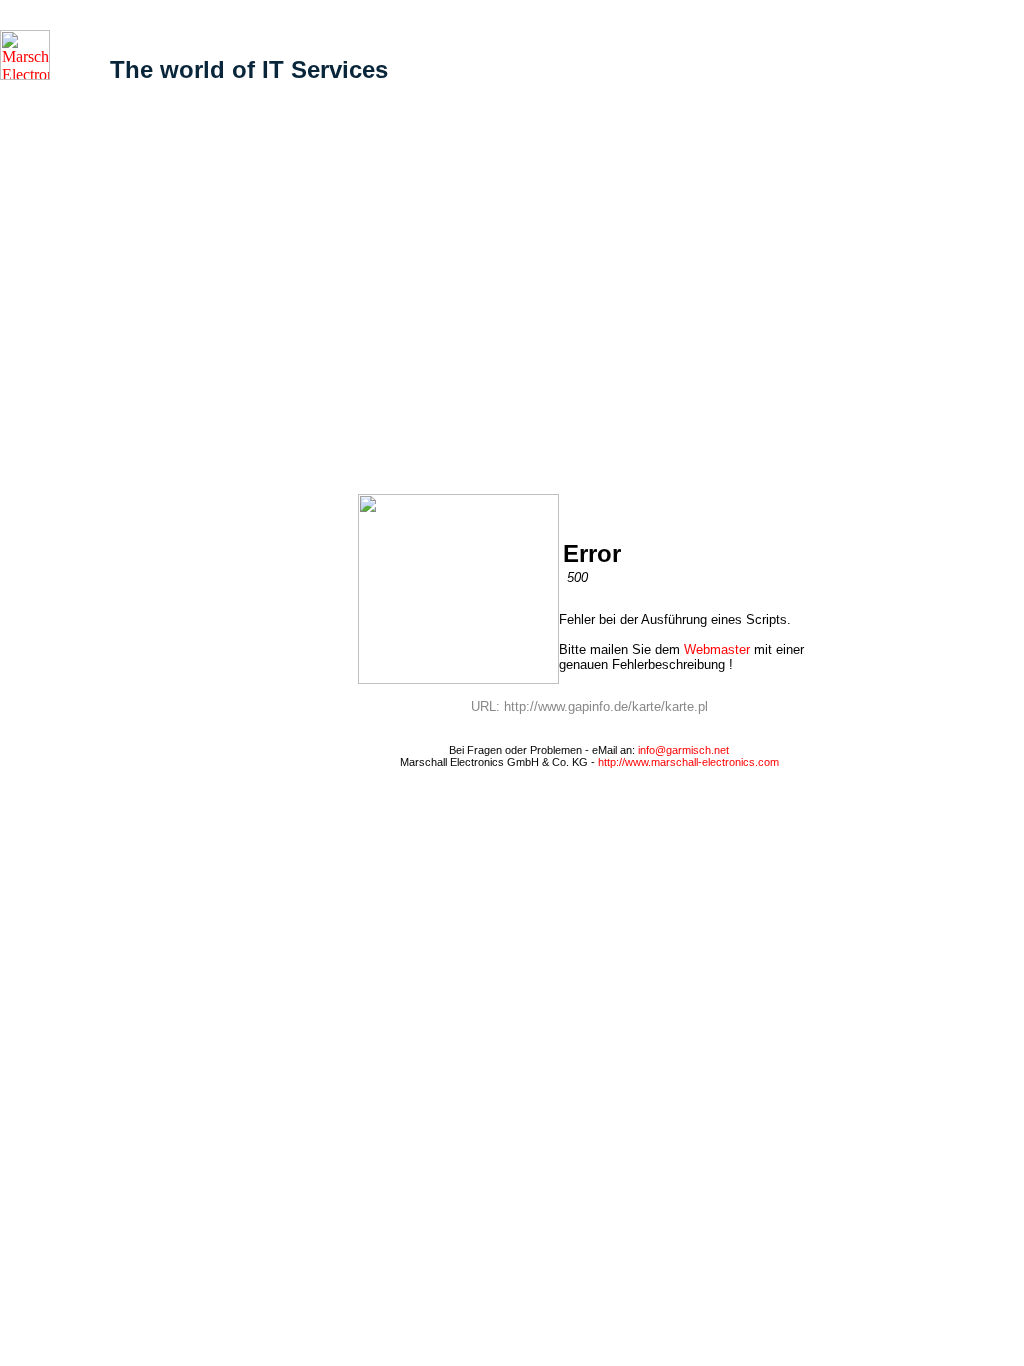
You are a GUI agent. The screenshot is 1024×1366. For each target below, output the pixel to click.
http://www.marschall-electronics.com (688, 762)
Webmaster (717, 649)
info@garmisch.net (683, 750)
